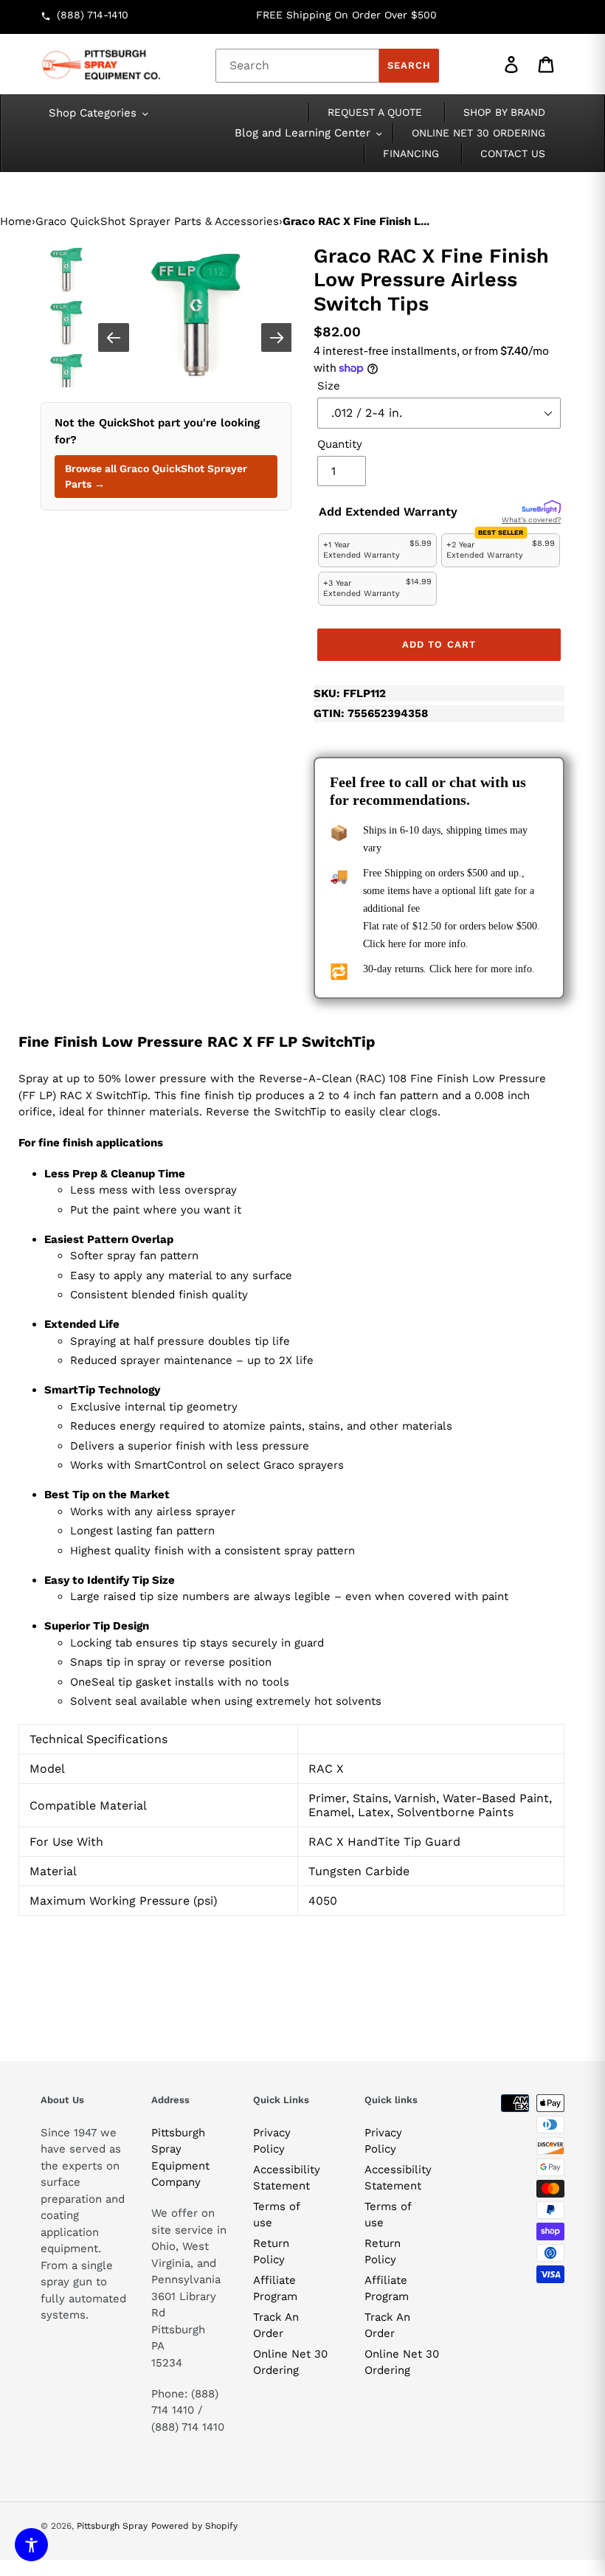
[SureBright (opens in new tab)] (541, 508)
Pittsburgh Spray (112, 2526)
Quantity (340, 444)
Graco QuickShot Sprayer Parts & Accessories (157, 221)
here (397, 944)
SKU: (350, 693)
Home (16, 221)
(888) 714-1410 (93, 15)
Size (329, 386)
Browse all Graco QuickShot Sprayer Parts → (156, 476)
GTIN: (371, 713)
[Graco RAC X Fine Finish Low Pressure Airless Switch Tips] (196, 316)
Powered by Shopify (194, 2526)
